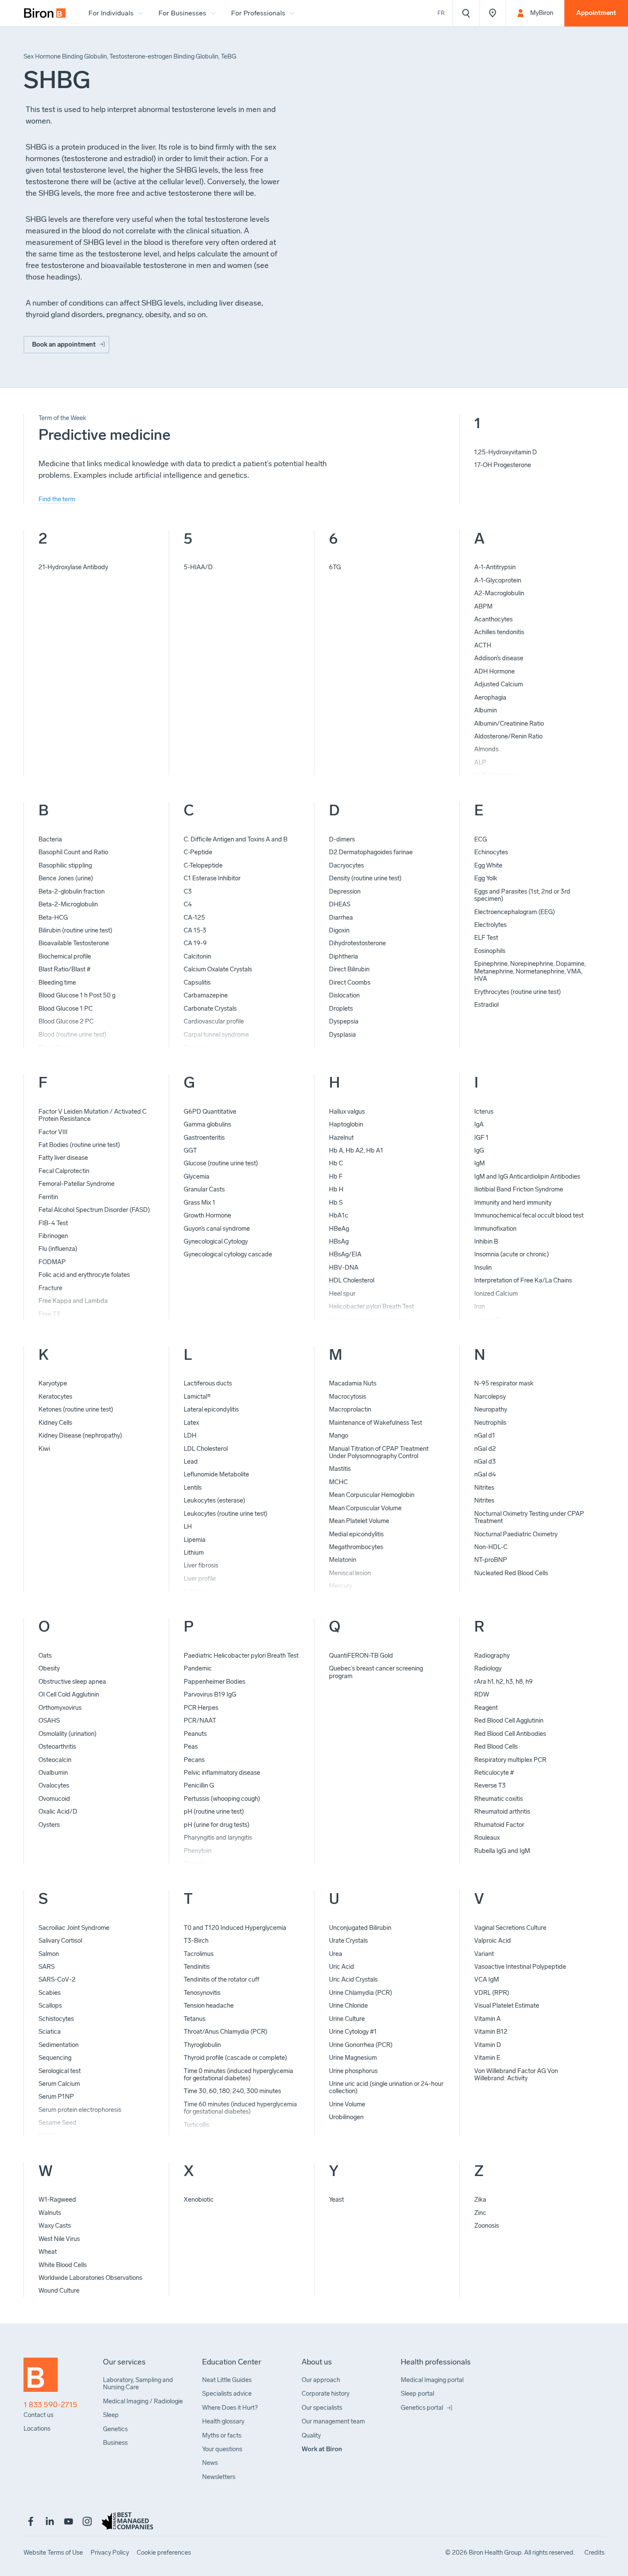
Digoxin (339, 930)
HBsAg (339, 1241)
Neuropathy (491, 1409)
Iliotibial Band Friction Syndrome (519, 1189)
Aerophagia (490, 697)
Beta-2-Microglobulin (68, 904)
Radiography (492, 1656)
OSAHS (49, 1720)
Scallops (50, 2006)
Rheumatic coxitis (499, 1799)
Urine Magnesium (353, 2058)
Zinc (480, 2213)
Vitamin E (487, 2058)
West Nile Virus (59, 2239)
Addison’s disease (499, 658)
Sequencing (55, 2058)
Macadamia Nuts (353, 1383)
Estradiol (486, 1005)
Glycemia (197, 1176)
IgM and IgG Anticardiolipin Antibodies (527, 1176)
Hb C (336, 1163)
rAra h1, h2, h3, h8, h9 (503, 1682)
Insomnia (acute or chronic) (512, 1254)
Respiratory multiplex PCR (510, 1760)
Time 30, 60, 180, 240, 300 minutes (232, 2091)
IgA (479, 1124)
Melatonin (343, 1560)
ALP (480, 762)
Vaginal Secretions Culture (510, 1928)
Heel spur (342, 1294)
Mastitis (340, 1469)
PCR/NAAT (200, 1720)
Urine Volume (347, 2104)
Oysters (49, 1825)
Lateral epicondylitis (211, 1409)
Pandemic (198, 1668)
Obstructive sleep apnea (72, 1682)
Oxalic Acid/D (58, 1811)
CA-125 (194, 917)
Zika (480, 2200)
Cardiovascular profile (214, 1021)
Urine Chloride (348, 2006)
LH (188, 1526)
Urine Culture (347, 2019)
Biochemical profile (65, 956)
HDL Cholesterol (352, 1280)
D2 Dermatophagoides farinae (371, 852)
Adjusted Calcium (499, 684)
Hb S (336, 1203)
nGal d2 (485, 1449)
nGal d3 (485, 1461)
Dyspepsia (344, 1021)
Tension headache (209, 2006)
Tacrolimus (199, 1954)
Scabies (50, 1993)
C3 (188, 891)
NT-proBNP (491, 1560)
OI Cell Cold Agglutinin (69, 1694)
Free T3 (49, 1314)
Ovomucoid (54, 1799)
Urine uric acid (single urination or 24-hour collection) (386, 2087)
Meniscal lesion (350, 1573)
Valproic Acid (493, 1941)
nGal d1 (485, 1435)
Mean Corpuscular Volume (365, 1508)
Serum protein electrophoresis (80, 2110)
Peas (191, 1747)
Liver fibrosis (201, 1565)
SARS (47, 1967)
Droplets (341, 1009)
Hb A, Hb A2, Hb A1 (356, 1150)
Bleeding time (57, 982)
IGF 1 (481, 1138)
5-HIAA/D (198, 567)
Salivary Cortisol (60, 1941)
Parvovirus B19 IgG (210, 1694)
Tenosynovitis (202, 1993)
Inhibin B (486, 1241)
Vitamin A (487, 2019)
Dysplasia (342, 1035)
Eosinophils (490, 951)
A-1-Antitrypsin (495, 567)
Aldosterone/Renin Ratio (508, 736)
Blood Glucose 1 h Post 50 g (77, 995)
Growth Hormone (207, 1215)
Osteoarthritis (57, 1747)
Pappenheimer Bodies (214, 1682)
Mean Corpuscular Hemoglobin (372, 1495)
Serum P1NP (56, 2097)
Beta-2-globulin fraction (72, 891)
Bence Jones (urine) (66, 878)
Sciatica (50, 2032)
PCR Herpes (201, 1708)
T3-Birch (196, 1941)
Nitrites (484, 1488)
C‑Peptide (198, 852)
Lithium (194, 1553)
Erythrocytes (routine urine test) (518, 992)
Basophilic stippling (65, 865)
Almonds (486, 749)
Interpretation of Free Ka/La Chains (523, 1280)
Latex (191, 1423)
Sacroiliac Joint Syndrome (74, 1928)
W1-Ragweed (57, 2200)
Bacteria (50, 839)
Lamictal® (197, 1397)
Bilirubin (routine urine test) (75, 930)
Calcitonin (197, 956)
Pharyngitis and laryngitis (218, 1838)
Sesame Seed (57, 2123)
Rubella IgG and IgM (502, 1851)
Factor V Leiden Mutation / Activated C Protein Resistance (92, 1115)
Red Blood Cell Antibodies (510, 1734)
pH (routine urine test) (214, 1811)
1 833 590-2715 (50, 2405)
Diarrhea (341, 917)
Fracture (50, 1288)
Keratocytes (55, 1397)
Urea (336, 1954)
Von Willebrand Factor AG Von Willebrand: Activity (516, 2075)
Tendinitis (197, 1967)
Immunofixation (495, 1229)
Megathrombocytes (356, 1547)
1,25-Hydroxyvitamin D (506, 452)
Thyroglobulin (202, 2045)
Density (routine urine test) (365, 878)
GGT (190, 1150)
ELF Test (486, 938)
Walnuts (50, 2213)
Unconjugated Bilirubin (360, 1928)
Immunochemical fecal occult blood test (529, 1215)
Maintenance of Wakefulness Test (376, 1423)
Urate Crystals (348, 1941)
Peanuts (195, 1734)
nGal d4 (485, 1474)
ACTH (483, 645)
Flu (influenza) (58, 1249)
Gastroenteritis (204, 1138)
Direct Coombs (350, 982)
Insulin (483, 1267)
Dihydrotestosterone (357, 943)
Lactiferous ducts (208, 1383)
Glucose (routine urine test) (221, 1163)
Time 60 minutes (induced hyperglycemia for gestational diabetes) (240, 2108)
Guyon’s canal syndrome (217, 1229)
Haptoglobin (346, 1124)
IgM (480, 1163)
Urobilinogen (346, 2117)
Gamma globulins (207, 1124)
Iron (480, 1306)
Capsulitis (197, 982)
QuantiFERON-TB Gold (361, 1656)
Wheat (48, 2252)
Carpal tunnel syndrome (216, 1035)
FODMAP (52, 1262)
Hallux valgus (347, 1112)
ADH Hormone (494, 671)
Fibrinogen (53, 1236)
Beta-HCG (53, 917)
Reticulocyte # (494, 1773)
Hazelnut (341, 1138)
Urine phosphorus (353, 2071)
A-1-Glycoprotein (498, 580)
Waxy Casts (55, 2226)
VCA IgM (487, 1979)
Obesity (49, 1668)
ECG (481, 839)
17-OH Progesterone (503, 465)
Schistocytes (56, 2019)
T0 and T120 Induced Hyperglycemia (235, 1928)
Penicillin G (199, 1785)
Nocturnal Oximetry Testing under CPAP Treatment (529, 1517)
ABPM (483, 606)
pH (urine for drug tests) (217, 1825)
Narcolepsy (490, 1397)
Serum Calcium (59, 2084)
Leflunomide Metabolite (216, 1474)
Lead (191, 1461)
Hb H (336, 1189)
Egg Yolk (486, 878)
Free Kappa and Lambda (73, 1301)
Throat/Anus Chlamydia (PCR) (226, 2032)
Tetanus (195, 2019)
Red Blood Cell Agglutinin (509, 1720)
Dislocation (344, 995)
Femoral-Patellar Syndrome (76, 1184)
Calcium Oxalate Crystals (218, 969)
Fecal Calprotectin (64, 1171)
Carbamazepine (206, 995)
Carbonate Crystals (210, 1009)
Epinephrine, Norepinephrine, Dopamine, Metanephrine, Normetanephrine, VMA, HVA (530, 971)
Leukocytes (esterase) (214, 1500)
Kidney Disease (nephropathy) (80, 1435)
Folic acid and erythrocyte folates (84, 1275)
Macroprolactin (350, 1409)
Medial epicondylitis (356, 1534)
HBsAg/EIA (345, 1254)
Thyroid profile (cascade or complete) (235, 2058)
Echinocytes (491, 852)
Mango (339, 1435)
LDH (190, 1435)
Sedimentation (59, 2045)
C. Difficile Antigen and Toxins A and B (236, 839)
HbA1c (339, 1215)
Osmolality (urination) (67, 1734)
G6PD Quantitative (210, 1112)
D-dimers (342, 839)
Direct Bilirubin (349, 969)
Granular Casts (204, 1189)
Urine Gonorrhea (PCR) (361, 2045)
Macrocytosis (348, 1397)
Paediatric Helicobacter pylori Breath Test (241, 1656)
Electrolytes (490, 925)
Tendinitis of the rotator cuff (222, 1979)
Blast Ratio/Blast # (65, 969)
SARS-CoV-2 (57, 1979)
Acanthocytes (493, 619)
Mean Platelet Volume (359, 1521)
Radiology (488, 1668)
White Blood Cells (63, 2265)
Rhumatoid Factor (499, 1825)
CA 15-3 (195, 930)
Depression (345, 891)
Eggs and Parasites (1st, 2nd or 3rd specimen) (522, 895)
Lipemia (195, 1540)
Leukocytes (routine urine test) (226, 1514)
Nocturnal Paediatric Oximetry (516, 1534)
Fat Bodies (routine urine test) (79, 1145)
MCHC (338, 1482)
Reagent (486, 1708)
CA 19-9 (195, 943)
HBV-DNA (344, 1267)
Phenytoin (198, 1851)
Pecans (194, 1760)
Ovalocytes (54, 1785)
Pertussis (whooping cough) (222, 1799)
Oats (45, 1656)
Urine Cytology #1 (353, 2032)
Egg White (488, 865)
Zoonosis (487, 2226)
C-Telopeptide (203, 865)
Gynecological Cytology (216, 1241)
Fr (441, 13)
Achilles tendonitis (499, 632)
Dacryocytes (346, 865)
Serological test (60, 2071)
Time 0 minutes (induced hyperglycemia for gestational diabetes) (238, 2075)
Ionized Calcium (496, 1294)
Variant (484, 1954)
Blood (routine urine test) (72, 1035)
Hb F (336, 1176)
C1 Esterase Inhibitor (212, 878)
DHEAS (340, 904)
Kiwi (44, 1449)
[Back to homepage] (41, 2379)
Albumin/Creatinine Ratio (509, 723)
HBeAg (339, 1229)
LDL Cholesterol (206, 1449)
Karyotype (53, 1383)
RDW (482, 1694)
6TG (335, 567)
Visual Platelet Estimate (507, 2006)
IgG (479, 1150)
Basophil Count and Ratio (73, 852)
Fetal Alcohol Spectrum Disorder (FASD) (94, 1210)
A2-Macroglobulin (499, 593)
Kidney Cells (55, 1423)
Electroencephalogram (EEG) (515, 912)
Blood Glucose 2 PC (66, 1021)
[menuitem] (45, 13)
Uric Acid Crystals (353, 1979)
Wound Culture (59, 2291)
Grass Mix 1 (200, 1203)
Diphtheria (343, 956)
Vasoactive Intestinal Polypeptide (520, 1967)
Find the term (57, 499)
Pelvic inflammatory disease (222, 1773)
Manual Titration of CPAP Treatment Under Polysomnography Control (379, 1452)
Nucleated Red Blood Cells (511, 1573)
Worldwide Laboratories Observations (90, 2278)
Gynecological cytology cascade (228, 1254)
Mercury (340, 1586)
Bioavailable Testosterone (74, 943)
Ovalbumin (53, 1773)
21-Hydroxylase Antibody (73, 567)
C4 (188, 904)
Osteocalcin (55, 1760)
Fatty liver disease (63, 1158)
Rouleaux (487, 1838)
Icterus (484, 1112)
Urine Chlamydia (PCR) (361, 1993)
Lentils (193, 1488)
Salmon (49, 1954)
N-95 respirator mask (504, 1383)
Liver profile (200, 1579)
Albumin (486, 710)
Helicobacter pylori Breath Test (371, 1306)
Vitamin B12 (491, 2032)
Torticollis (197, 2125)
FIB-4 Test (53, 1223)
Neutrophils (490, 1423)
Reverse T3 (490, 1785)
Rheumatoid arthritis (502, 1811)
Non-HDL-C (491, 1547)
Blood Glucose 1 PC (66, 1009)
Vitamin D (488, 2045)
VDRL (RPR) (492, 1993)
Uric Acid (342, 1967)
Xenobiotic (199, 2200)
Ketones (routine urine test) (76, 1409)
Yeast (336, 2200)
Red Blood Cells (496, 1747)
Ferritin (48, 1197)
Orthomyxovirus (60, 1708)
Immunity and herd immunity (513, 1203)
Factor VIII (53, 1132)
